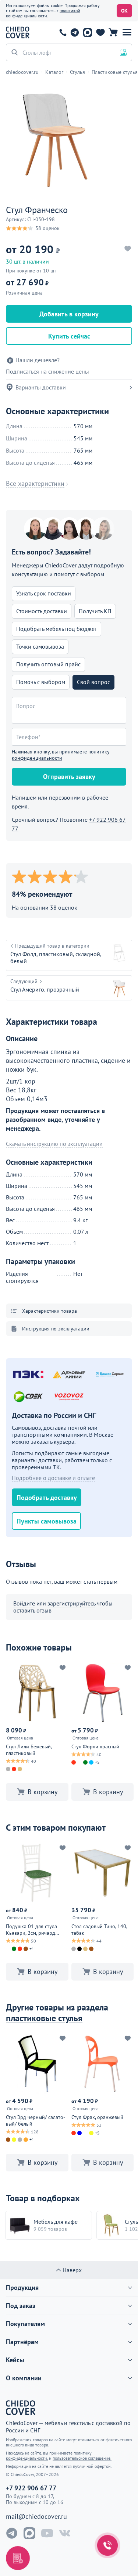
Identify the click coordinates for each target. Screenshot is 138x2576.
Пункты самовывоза (47, 1521)
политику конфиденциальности (61, 755)
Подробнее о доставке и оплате (53, 1478)
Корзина (113, 32)
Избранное (100, 32)
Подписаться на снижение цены (47, 372)
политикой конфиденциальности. (43, 13)
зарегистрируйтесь (71, 1603)
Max (87, 32)
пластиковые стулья (44, 2018)
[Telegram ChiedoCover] (12, 2533)
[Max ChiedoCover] (29, 2533)
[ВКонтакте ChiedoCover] (65, 2533)
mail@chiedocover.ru (36, 2517)
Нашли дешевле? (38, 360)
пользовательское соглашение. (82, 2458)
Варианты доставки (41, 387)
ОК (124, 11)
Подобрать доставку (47, 1497)
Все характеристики (35, 484)
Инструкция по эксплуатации (56, 1329)
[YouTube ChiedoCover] (47, 2533)
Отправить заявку (69, 777)
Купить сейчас (69, 336)
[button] (127, 32)
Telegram (75, 32)
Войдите (24, 1603)
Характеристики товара (49, 1311)
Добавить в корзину (69, 314)
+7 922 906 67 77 (63, 32)
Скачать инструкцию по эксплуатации (54, 1144)
